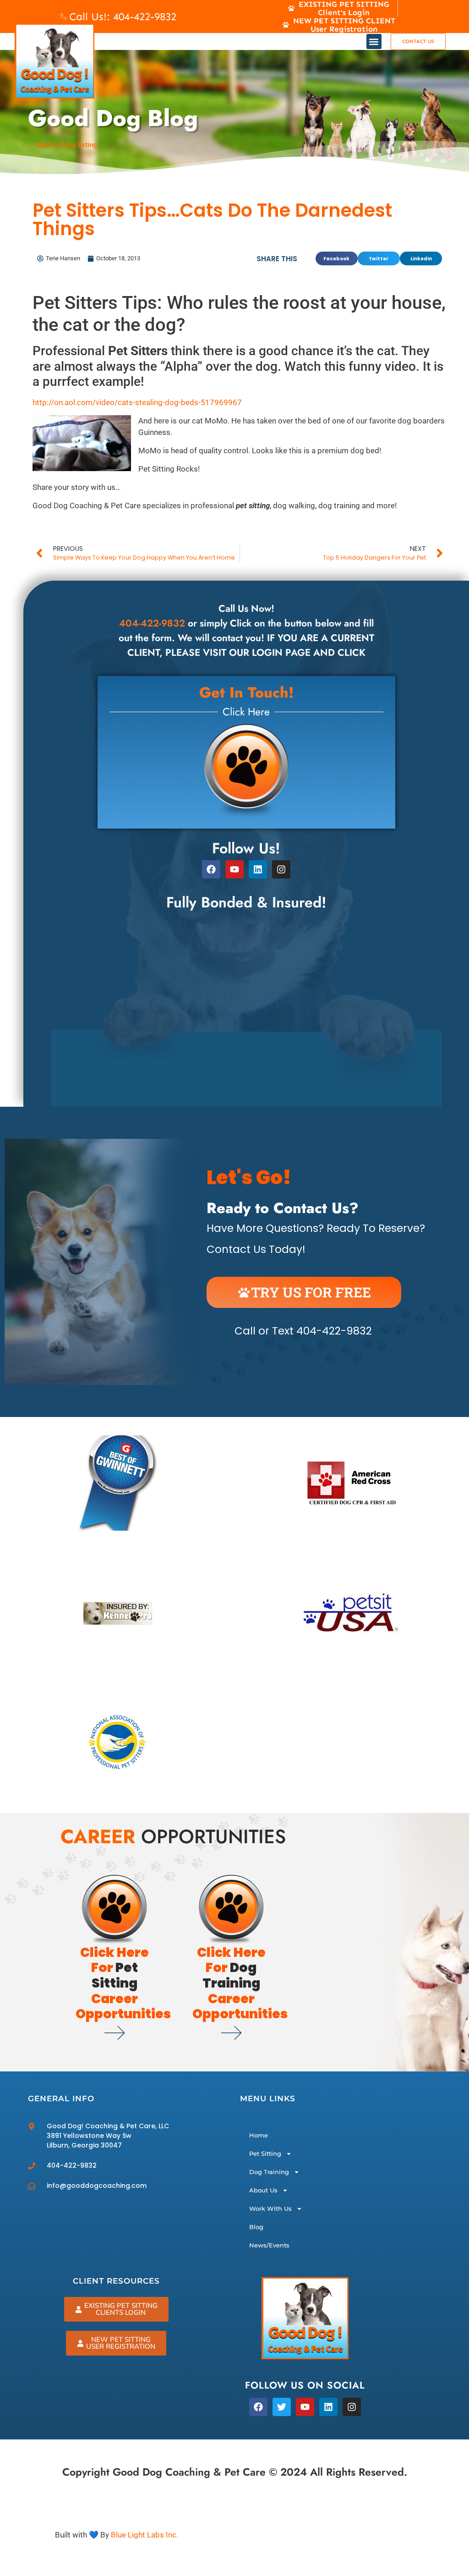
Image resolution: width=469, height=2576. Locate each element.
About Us (263, 2190)
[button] (374, 41)
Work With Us (270, 2208)
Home (259, 2135)
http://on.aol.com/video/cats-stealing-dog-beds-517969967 (137, 402)
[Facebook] (211, 869)
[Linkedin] (258, 869)
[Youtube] (234, 869)
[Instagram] (352, 2407)
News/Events (269, 2245)
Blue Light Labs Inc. (145, 2535)
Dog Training (269, 2172)
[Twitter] (282, 2407)
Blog (256, 2227)
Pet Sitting (265, 2153)
